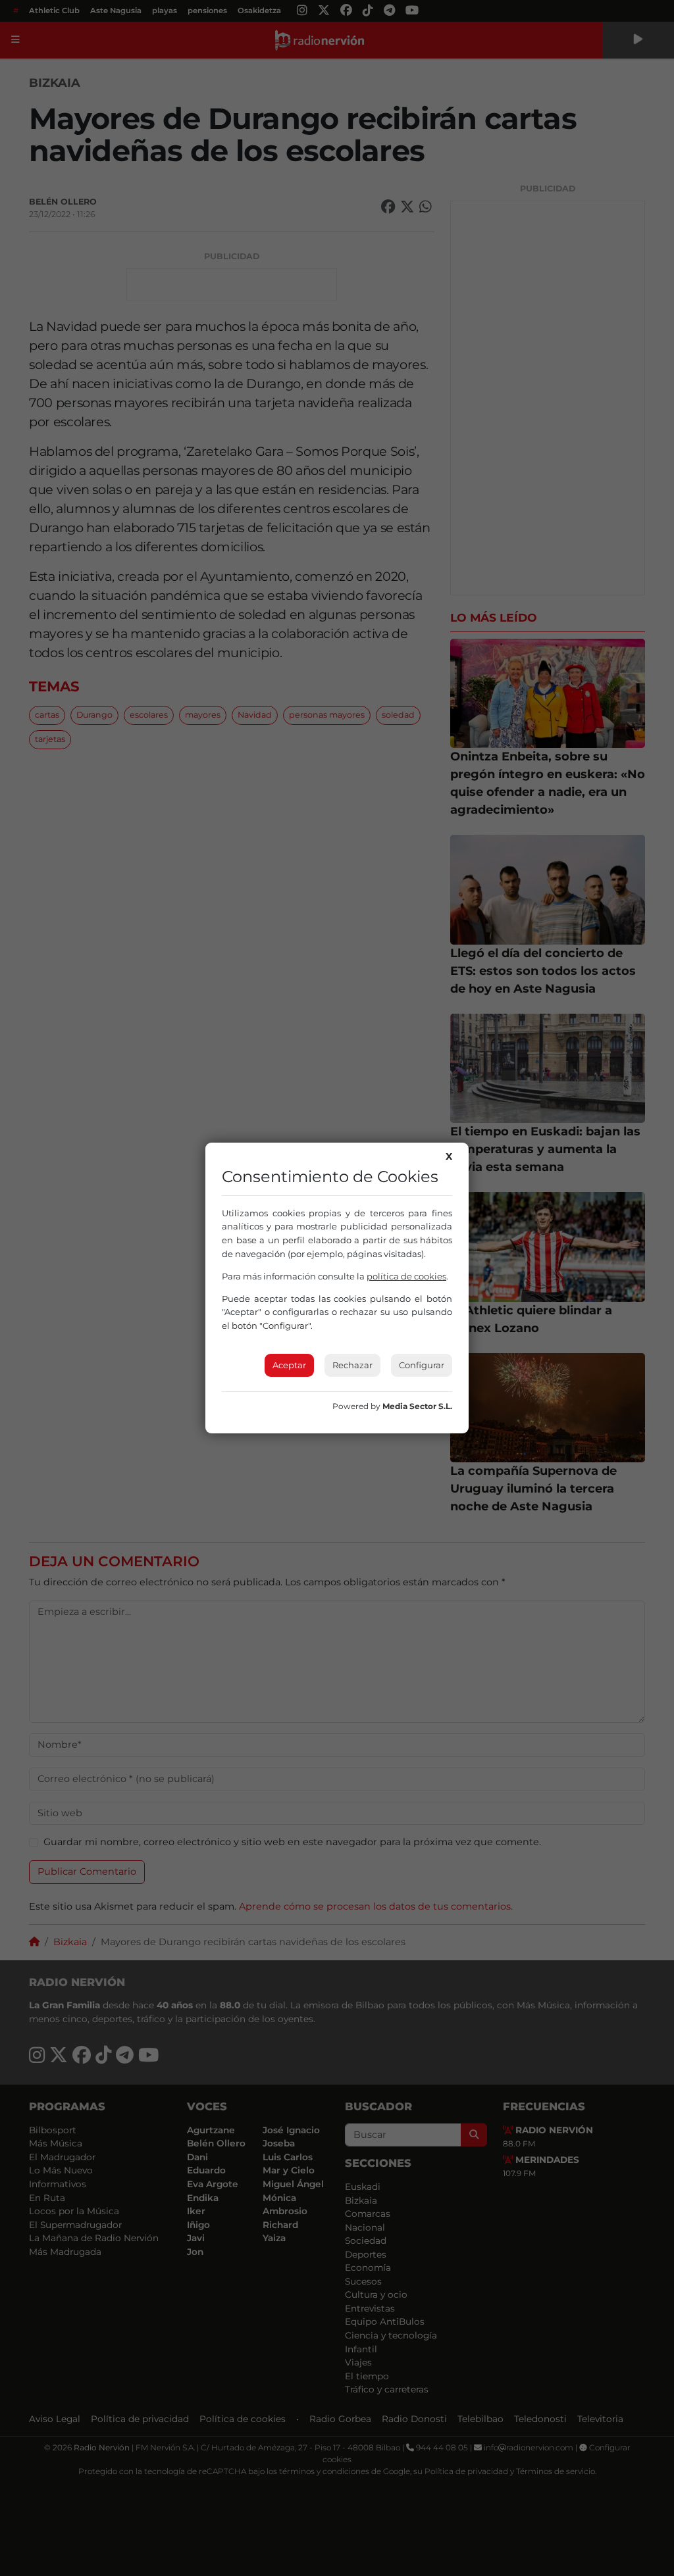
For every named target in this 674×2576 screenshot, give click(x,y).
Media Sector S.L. (417, 1406)
